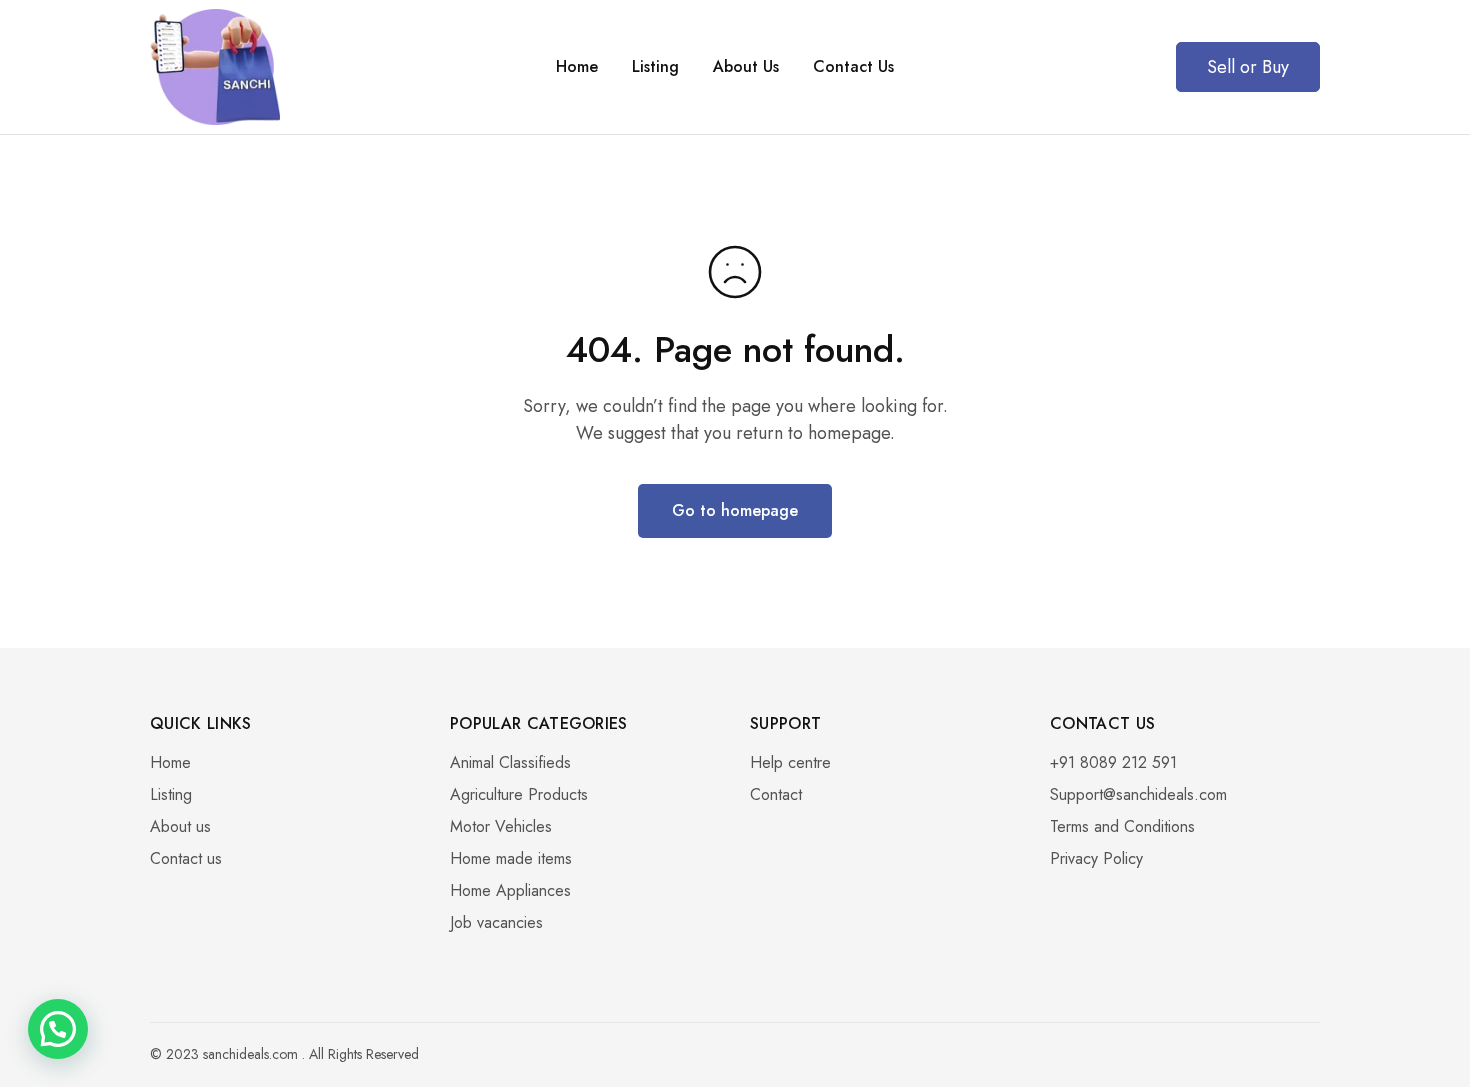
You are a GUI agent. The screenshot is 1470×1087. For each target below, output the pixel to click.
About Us (746, 67)
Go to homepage (735, 510)
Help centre (790, 762)
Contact (776, 794)
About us (180, 826)
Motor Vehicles (501, 826)
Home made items (511, 858)
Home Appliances (510, 890)
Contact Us (853, 67)
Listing (655, 67)
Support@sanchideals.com (1138, 794)
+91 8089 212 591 (1113, 762)
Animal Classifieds (510, 762)
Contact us (186, 858)
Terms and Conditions (1122, 826)
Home (577, 67)
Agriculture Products (519, 794)
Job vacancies (496, 922)
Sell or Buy (1248, 67)
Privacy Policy (1096, 858)
